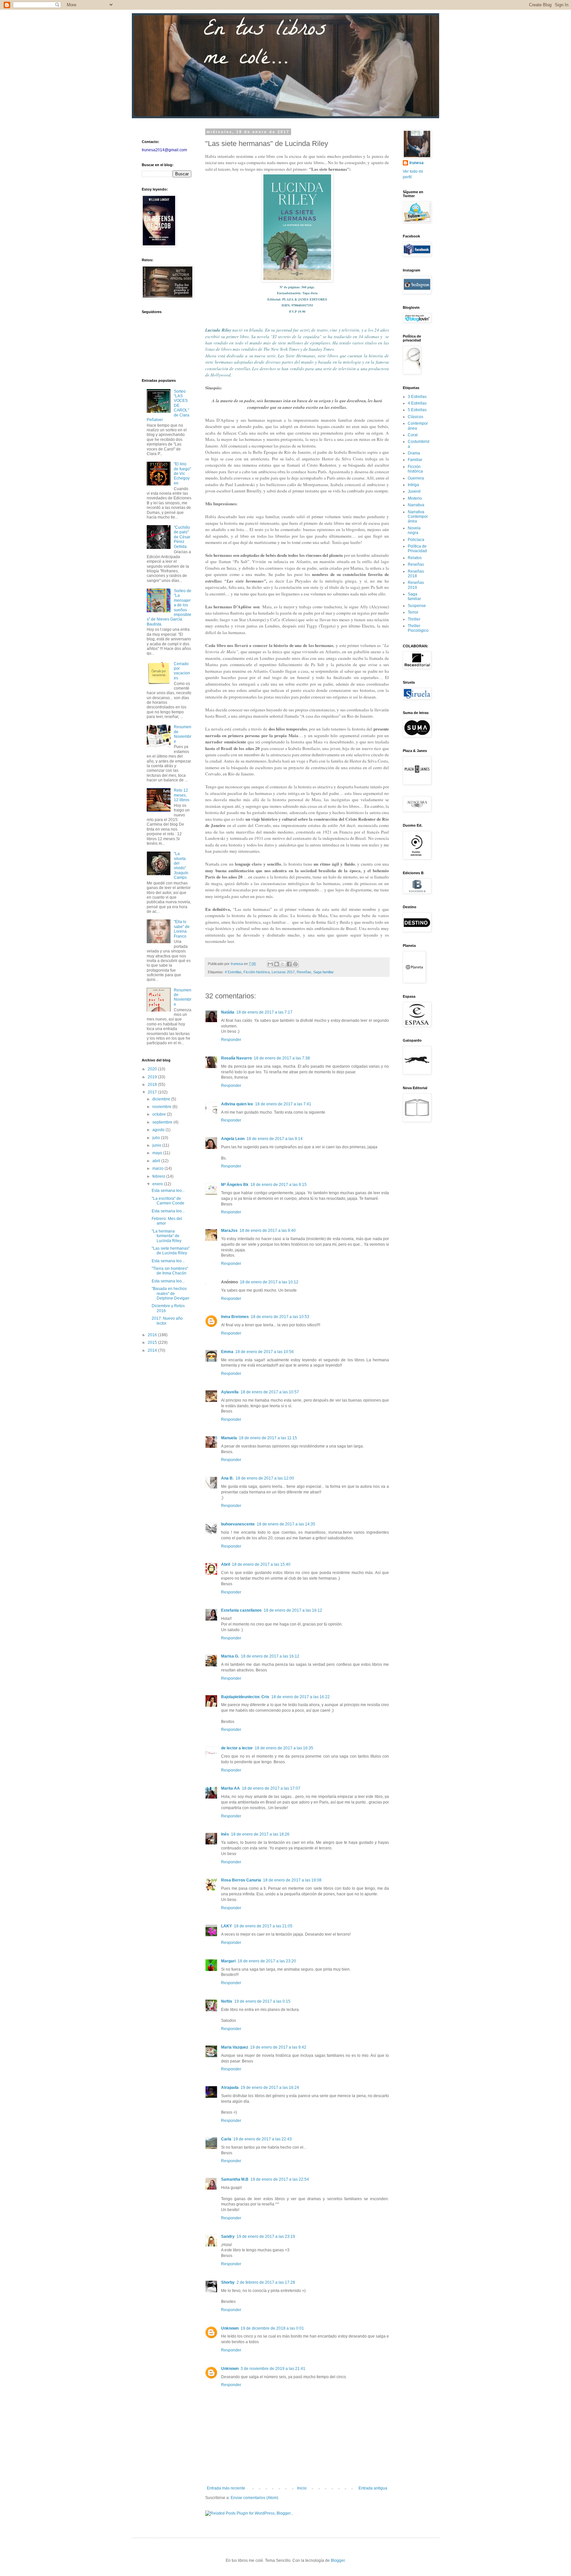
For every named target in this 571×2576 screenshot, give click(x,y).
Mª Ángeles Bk (235, 1185)
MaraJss (229, 1231)
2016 (153, 1335)
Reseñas (304, 972)
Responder (231, 1040)
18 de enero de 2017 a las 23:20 (267, 1961)
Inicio (302, 2488)
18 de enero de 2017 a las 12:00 (265, 1478)
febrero (159, 1176)
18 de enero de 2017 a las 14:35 (286, 1524)
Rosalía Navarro (236, 1058)
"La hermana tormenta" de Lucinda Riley (167, 1236)
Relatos (415, 558)
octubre (160, 1114)
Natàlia (228, 1012)
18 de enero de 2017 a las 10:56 (265, 1352)
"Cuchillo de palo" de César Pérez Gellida (182, 537)
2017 (153, 1092)
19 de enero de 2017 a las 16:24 (270, 2088)
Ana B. (227, 1478)
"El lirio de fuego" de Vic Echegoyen (182, 474)
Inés (225, 1834)
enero (158, 1184)
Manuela (229, 1438)
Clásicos (416, 417)
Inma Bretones (235, 1317)
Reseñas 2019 (416, 585)
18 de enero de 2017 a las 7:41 (283, 1104)
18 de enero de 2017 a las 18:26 (260, 1834)
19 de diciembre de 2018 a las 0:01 (272, 2328)
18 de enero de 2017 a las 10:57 (270, 1392)
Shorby (228, 2282)
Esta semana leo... (168, 1191)
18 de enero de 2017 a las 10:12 (269, 1282)
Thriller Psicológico (418, 628)
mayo (158, 1153)
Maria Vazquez (235, 2047)
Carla (226, 2139)
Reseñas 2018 (416, 574)
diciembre (162, 1099)
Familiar (415, 460)
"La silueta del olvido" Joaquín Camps (181, 866)
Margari (228, 1961)
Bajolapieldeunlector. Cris (245, 1697)
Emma (227, 1352)
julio (157, 1138)
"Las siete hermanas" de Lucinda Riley (171, 1251)
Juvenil (414, 491)
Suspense (417, 606)
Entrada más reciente (226, 2488)
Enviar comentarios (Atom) (254, 2498)
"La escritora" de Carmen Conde (168, 1201)
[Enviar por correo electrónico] (270, 964)
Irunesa (417, 163)
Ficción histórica (257, 972)
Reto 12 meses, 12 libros (182, 795)
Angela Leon (233, 1139)
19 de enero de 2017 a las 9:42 (278, 2047)
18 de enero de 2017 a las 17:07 (271, 1788)
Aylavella (230, 1392)
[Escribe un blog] (277, 964)
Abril (226, 1564)
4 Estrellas (233, 972)
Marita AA (230, 1788)
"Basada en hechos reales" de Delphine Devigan (171, 1293)
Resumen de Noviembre (183, 734)
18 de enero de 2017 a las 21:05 (263, 1926)
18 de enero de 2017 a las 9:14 (275, 1139)
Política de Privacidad (417, 549)
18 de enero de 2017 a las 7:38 (282, 1058)
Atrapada (230, 2088)
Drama (414, 453)
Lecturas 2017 (283, 972)
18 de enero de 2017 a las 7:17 (264, 1012)
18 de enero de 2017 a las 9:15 (279, 1185)
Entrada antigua (373, 2488)
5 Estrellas (417, 410)
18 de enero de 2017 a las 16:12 (293, 1610)
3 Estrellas (417, 397)
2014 (153, 1350)
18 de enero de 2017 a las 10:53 (280, 1317)
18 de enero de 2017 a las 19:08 (292, 1880)
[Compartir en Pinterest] (295, 964)
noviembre (162, 1107)
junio (157, 1145)
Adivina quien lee (237, 1104)
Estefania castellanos (241, 1610)
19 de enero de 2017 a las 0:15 (262, 2001)
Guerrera (416, 478)
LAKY (227, 1926)
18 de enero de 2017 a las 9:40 (268, 1231)
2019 (153, 1077)
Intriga (413, 485)
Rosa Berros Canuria (241, 1880)
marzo (158, 1168)
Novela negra (414, 530)
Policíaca (416, 540)
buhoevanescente (238, 1524)
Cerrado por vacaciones (182, 671)
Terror (413, 612)
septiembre (163, 1122)
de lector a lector (237, 1748)
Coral (413, 435)
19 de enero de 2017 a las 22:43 (263, 2139)
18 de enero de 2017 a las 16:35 (284, 1748)
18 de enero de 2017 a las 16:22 (301, 1697)
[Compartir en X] (283, 964)
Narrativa (416, 505)
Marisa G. (230, 1656)
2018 (153, 1085)
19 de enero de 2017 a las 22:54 (280, 2179)
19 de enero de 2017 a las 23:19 (266, 2236)
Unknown (230, 2328)
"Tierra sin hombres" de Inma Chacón (170, 1271)
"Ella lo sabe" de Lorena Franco (182, 929)
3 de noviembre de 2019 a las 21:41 (273, 2369)
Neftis (227, 2001)
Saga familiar (324, 972)
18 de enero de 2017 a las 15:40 (261, 1564)
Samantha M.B (235, 2179)
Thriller (414, 619)
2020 (153, 1069)
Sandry (228, 2236)
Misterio (415, 498)
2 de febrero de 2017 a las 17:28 (266, 2282)
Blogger (338, 2560)
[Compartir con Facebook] (289, 964)
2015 (153, 1342)
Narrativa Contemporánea (418, 517)
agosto (159, 1130)
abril (157, 1161)
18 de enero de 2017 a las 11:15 (268, 1438)
